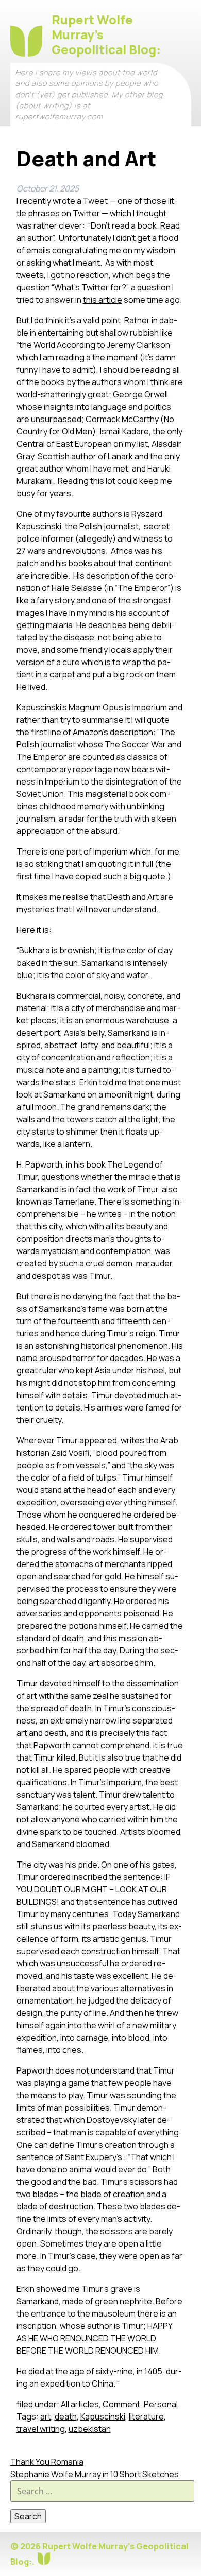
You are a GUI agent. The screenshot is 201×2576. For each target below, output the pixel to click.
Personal (161, 2404)
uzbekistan (90, 2429)
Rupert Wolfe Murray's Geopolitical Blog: (106, 34)
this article (103, 300)
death (66, 2416)
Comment (121, 2404)
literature (146, 2416)
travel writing (41, 2429)
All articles (80, 2404)
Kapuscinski (103, 2416)
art (46, 2416)
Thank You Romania (47, 2462)
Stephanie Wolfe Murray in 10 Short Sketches (95, 2474)
